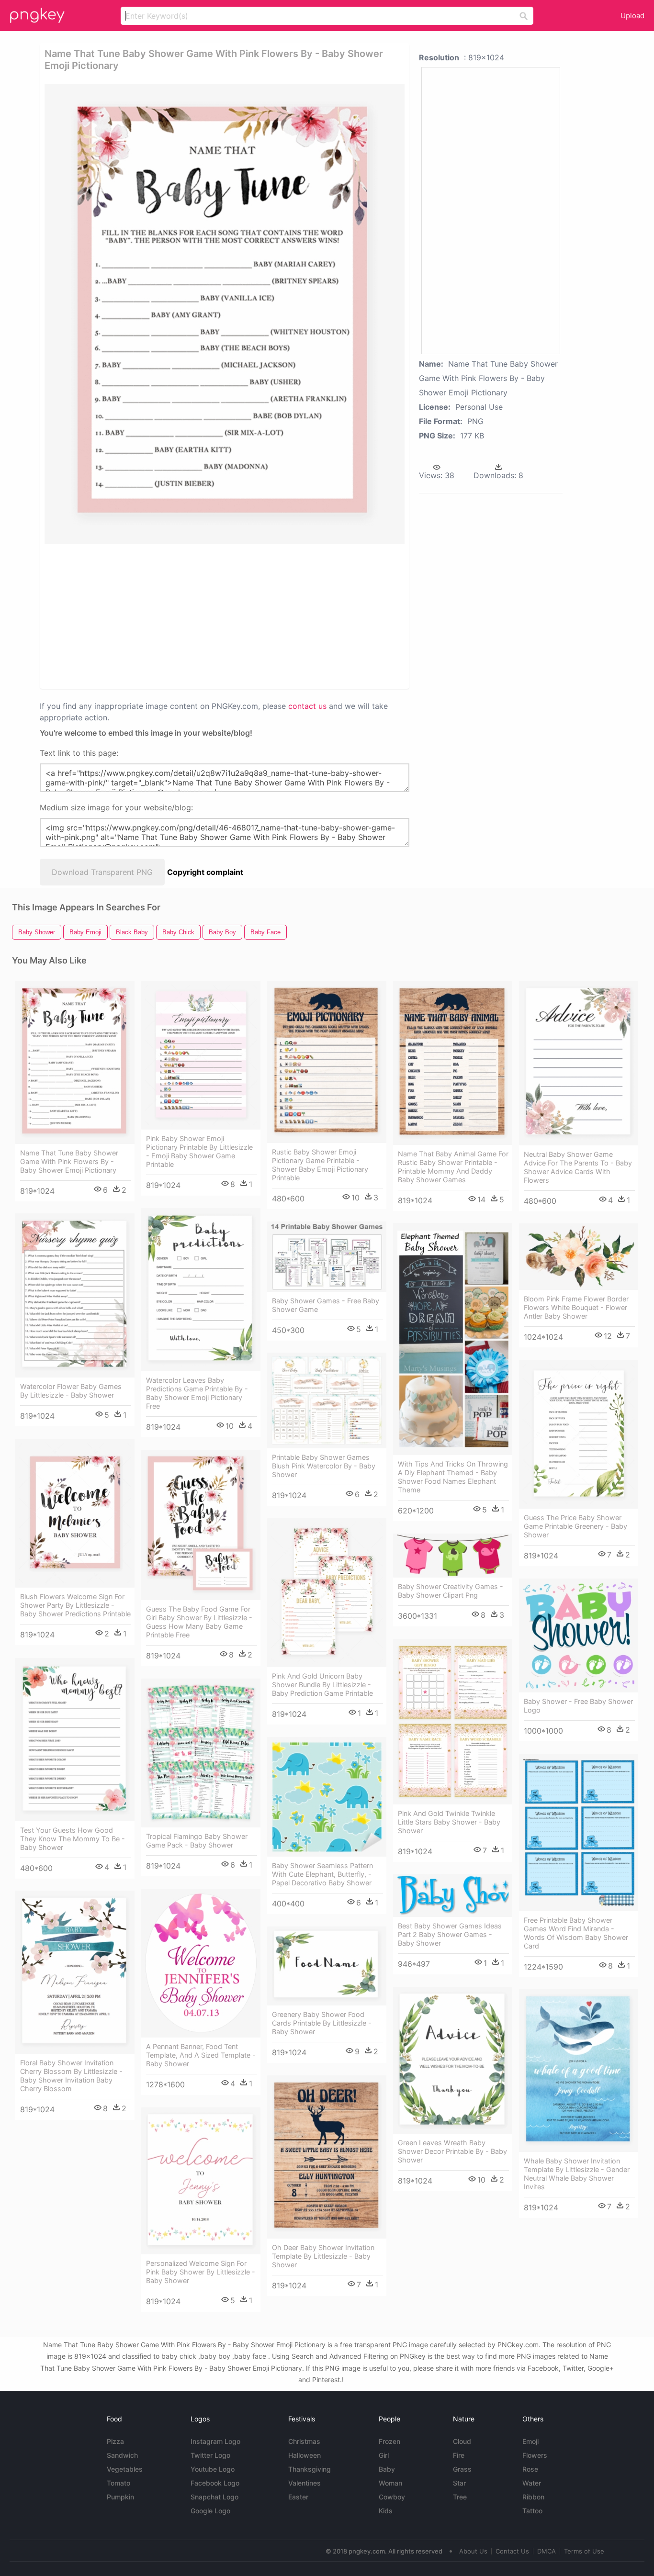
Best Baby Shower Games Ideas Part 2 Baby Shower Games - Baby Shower (450, 1934)
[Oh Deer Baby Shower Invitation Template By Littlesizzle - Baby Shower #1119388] (327, 2157)
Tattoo (532, 2511)
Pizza (115, 2441)
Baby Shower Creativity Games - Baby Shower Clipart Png (451, 1591)
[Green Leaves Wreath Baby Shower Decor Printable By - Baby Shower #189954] (453, 2060)
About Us (473, 2551)
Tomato (118, 2483)
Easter (298, 2497)
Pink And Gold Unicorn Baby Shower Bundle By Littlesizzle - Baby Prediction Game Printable (322, 1685)
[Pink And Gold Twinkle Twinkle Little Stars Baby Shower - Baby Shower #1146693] (453, 1722)
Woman (390, 2483)
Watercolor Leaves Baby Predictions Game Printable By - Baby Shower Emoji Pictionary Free (197, 1393)
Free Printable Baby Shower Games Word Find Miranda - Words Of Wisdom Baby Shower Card (576, 1933)
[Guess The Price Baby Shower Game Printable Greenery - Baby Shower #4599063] (579, 1434)
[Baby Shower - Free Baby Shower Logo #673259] (579, 1635)
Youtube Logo (213, 2469)
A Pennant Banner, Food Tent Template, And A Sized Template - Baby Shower (201, 2055)
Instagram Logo (215, 2441)
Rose (530, 2469)
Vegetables (125, 2469)
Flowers (535, 2455)
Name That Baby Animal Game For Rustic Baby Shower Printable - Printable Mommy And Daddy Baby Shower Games (453, 1167)
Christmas (304, 2441)
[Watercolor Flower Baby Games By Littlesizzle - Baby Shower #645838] (75, 1295)
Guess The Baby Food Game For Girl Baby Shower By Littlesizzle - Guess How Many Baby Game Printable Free (199, 1622)
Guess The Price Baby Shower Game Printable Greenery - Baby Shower (575, 1526)
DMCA (547, 2551)
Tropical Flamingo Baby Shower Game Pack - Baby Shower (197, 1841)
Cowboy (392, 2497)
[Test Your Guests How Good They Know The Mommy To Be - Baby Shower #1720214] (75, 1740)
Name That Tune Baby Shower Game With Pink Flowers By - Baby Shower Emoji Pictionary (69, 1161)
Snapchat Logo (214, 2497)
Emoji (530, 2441)
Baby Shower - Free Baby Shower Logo (578, 1706)
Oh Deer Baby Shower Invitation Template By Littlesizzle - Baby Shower (323, 2256)
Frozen (389, 2441)
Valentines (304, 2483)
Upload (632, 16)
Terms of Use (584, 2551)
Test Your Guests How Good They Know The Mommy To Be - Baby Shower (73, 1839)
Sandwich (122, 2455)
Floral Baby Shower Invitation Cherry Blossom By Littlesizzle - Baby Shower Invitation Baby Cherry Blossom (71, 2076)
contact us (307, 706)
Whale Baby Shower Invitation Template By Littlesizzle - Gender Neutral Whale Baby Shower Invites (577, 2174)
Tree (460, 2497)
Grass (462, 2469)
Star (459, 2483)
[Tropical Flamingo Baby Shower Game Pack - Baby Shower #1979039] (201, 1753)
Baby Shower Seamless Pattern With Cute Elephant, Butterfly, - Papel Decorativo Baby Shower (322, 1874)
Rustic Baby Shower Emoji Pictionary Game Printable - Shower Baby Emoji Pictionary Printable (320, 1165)
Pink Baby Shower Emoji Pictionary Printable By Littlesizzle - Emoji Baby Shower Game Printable (199, 1151)
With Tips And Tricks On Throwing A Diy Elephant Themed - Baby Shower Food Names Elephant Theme (453, 1477)
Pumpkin (120, 2497)
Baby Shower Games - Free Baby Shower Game (326, 1305)
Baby (387, 2469)
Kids (386, 2511)
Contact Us (512, 2551)
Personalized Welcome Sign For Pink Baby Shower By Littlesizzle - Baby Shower (201, 2272)
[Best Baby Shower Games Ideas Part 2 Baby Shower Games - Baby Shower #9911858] (453, 1896)
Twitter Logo (210, 2455)
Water (532, 2483)
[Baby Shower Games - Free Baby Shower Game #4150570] (327, 1257)
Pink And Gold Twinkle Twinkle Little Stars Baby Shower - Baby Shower (449, 1822)
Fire (459, 2455)
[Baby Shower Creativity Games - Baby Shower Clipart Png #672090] (453, 1556)
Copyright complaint (205, 872)
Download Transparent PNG (102, 872)
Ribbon (533, 2497)
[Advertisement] (147, 616)
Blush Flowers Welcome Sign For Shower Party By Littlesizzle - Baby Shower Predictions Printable (75, 1605)
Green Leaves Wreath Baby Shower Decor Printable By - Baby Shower (452, 2151)
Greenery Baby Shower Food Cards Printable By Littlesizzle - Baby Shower (322, 2023)
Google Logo (210, 2511)
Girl (384, 2455)
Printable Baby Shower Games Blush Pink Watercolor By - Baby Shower (324, 1466)
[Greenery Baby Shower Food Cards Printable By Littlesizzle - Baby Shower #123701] (327, 1966)
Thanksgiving (310, 2469)
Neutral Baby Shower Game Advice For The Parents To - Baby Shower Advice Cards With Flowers (578, 1167)
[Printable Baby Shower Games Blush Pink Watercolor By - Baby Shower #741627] (327, 1400)
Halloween (304, 2455)
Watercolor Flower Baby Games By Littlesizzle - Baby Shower (71, 1391)
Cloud (462, 2441)
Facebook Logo (215, 2483)
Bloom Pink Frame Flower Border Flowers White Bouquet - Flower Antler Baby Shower (576, 1307)
